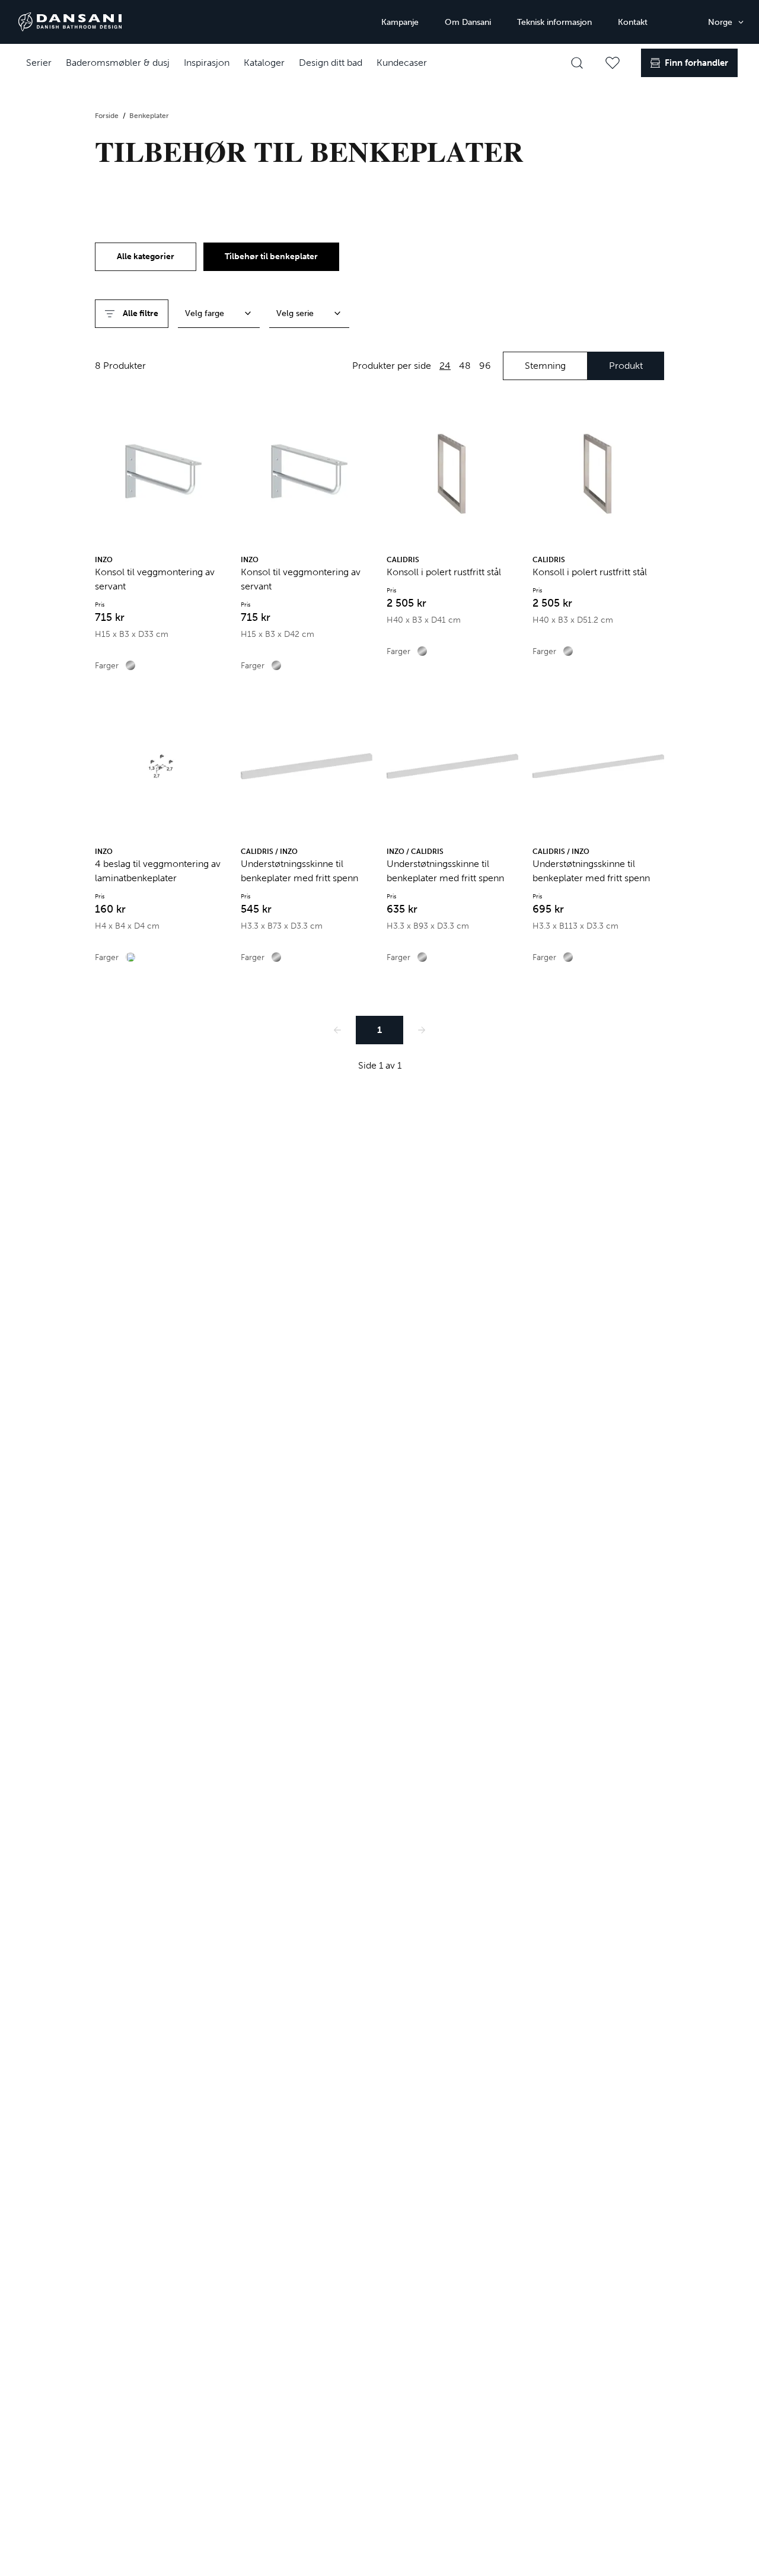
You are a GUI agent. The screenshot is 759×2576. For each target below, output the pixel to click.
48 (465, 366)
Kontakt (633, 22)
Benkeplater (149, 116)
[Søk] (577, 63)
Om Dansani (468, 22)
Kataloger (264, 63)
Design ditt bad (331, 63)
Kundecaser (402, 63)
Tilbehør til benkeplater (271, 256)
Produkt (626, 366)
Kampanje (400, 22)
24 (445, 366)
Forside (108, 116)
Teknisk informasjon (554, 22)
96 (485, 366)
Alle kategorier (146, 256)
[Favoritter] (613, 63)
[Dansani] (70, 22)
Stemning (545, 366)
